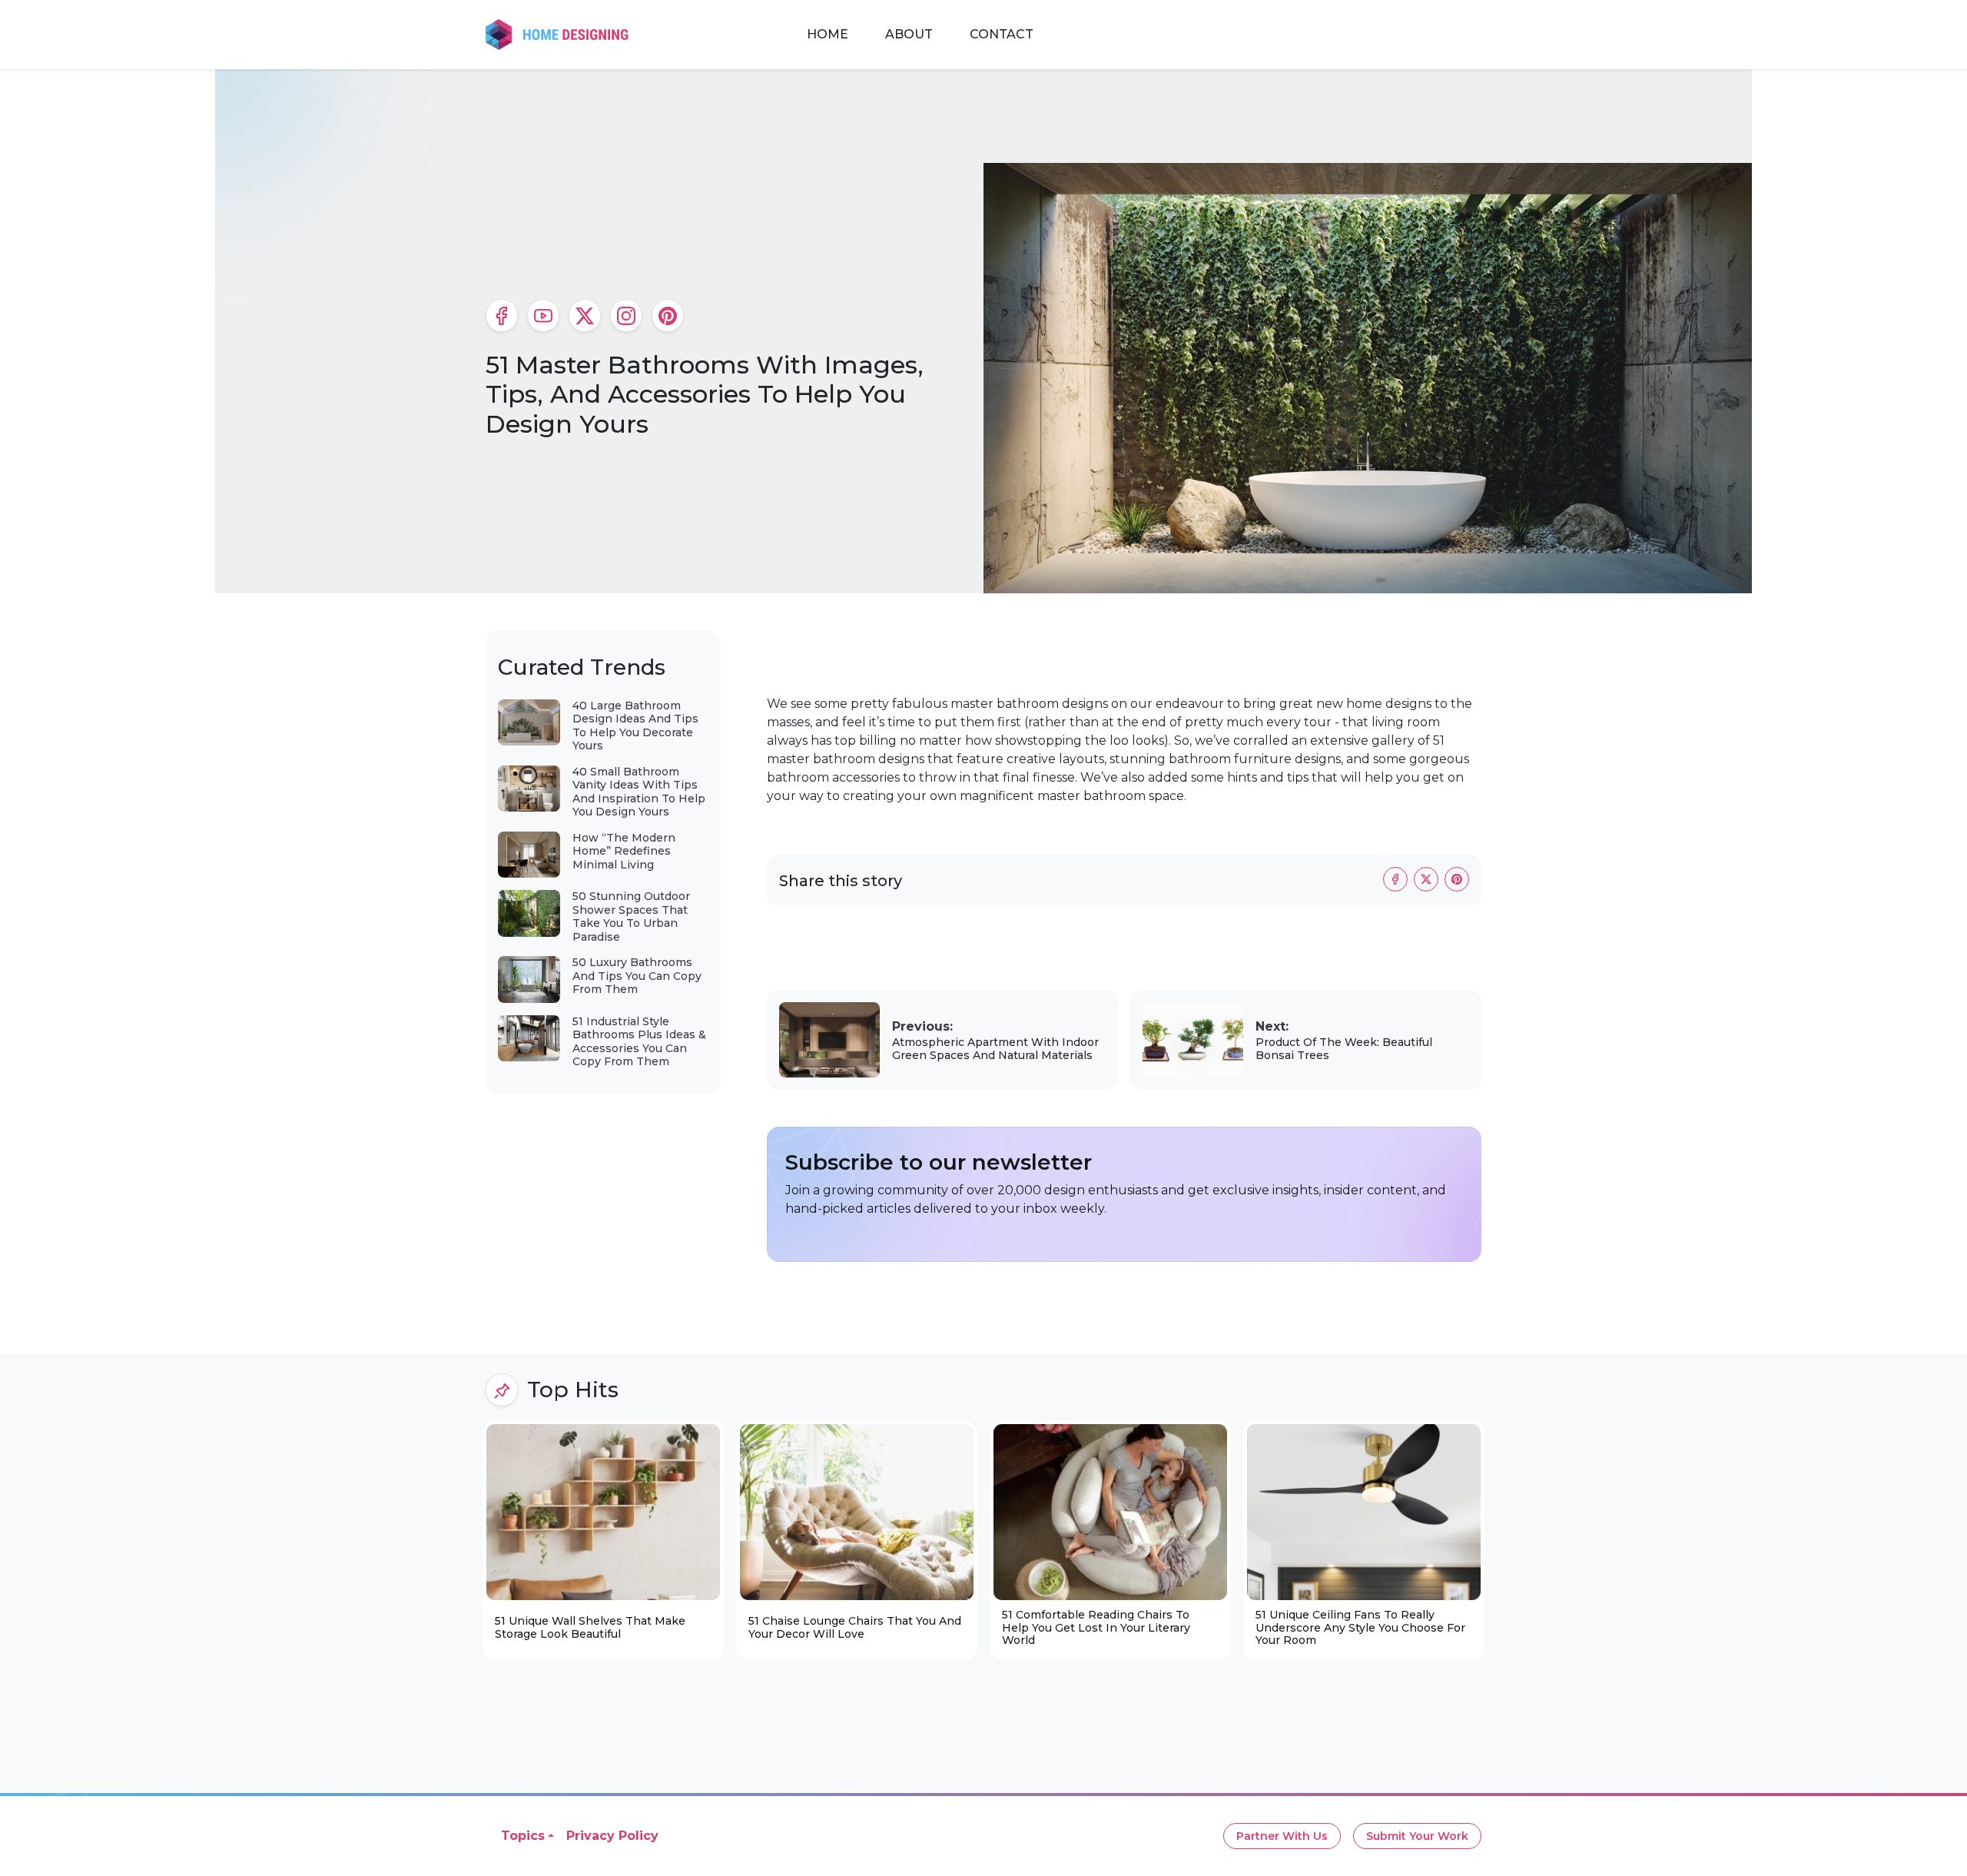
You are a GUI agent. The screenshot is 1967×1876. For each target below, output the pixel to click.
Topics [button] (523, 1836)
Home (828, 34)
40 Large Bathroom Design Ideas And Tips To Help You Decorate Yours (635, 726)
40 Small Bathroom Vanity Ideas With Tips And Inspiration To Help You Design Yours (639, 792)
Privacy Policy (612, 1836)
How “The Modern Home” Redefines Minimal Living (624, 851)
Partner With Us (1282, 1836)
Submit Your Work (1417, 1836)
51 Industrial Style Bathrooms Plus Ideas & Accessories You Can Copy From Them (639, 1042)
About (909, 34)
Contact (1002, 34)
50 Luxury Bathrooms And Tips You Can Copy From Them (637, 976)
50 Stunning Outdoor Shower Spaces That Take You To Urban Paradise (631, 916)
